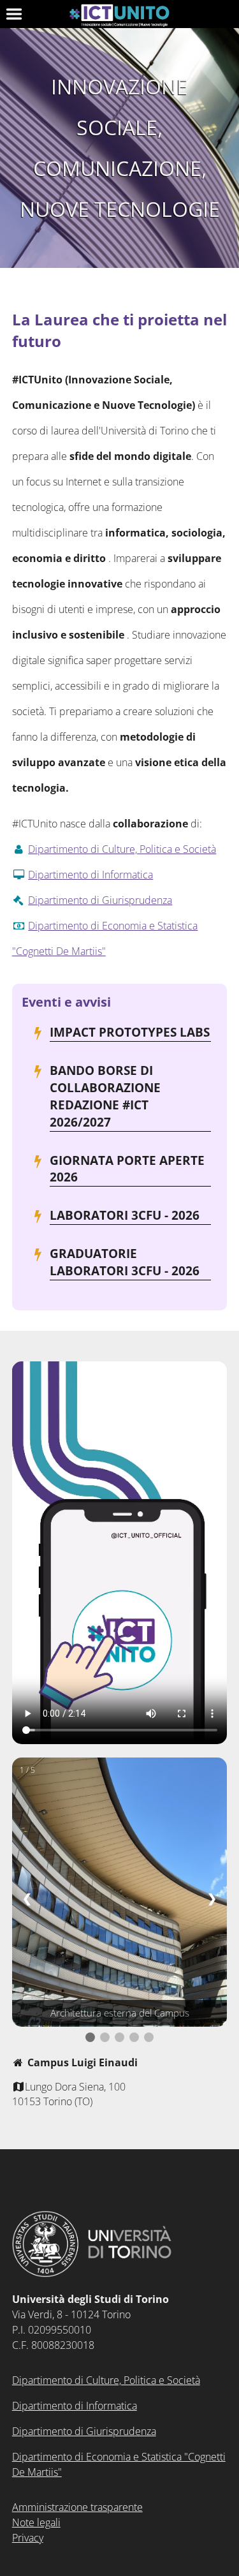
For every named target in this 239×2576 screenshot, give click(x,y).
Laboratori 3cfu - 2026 (125, 1215)
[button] (90, 2037)
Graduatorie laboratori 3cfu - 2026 (125, 1262)
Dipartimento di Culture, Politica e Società (122, 849)
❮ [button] (27, 1898)
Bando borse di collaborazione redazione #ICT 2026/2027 (105, 1096)
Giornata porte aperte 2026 (127, 1169)
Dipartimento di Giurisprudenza (100, 900)
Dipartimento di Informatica (91, 875)
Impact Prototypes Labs (130, 1032)
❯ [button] (212, 1898)
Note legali (36, 2522)
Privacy (28, 2538)
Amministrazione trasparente (77, 2507)
